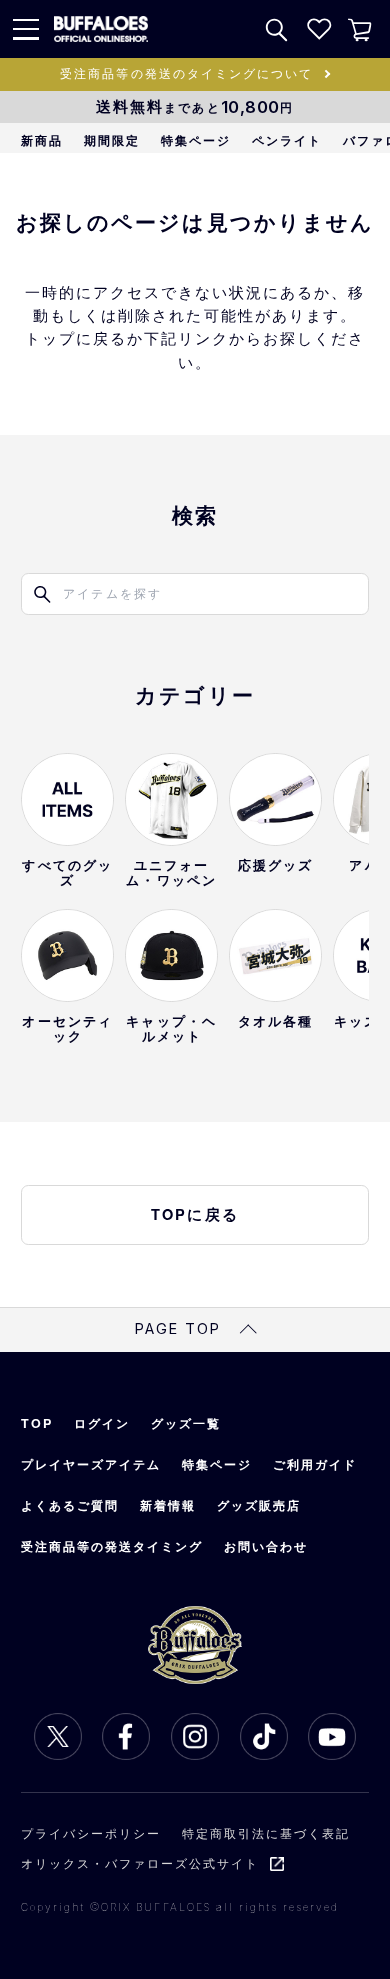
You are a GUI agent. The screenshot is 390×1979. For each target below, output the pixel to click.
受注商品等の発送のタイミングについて (186, 73)
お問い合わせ (266, 1546)
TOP (37, 1423)
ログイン (102, 1423)
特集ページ (196, 140)
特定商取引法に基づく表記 (266, 1833)
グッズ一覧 (186, 1423)
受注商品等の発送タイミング (112, 1546)
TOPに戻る (194, 1214)
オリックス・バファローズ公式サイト (140, 1863)
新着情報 (168, 1505)
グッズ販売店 (259, 1505)
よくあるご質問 (70, 1505)
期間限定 (112, 140)
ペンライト (287, 140)
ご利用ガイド (315, 1464)
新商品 (42, 140)
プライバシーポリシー (91, 1833)
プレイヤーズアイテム (91, 1464)
